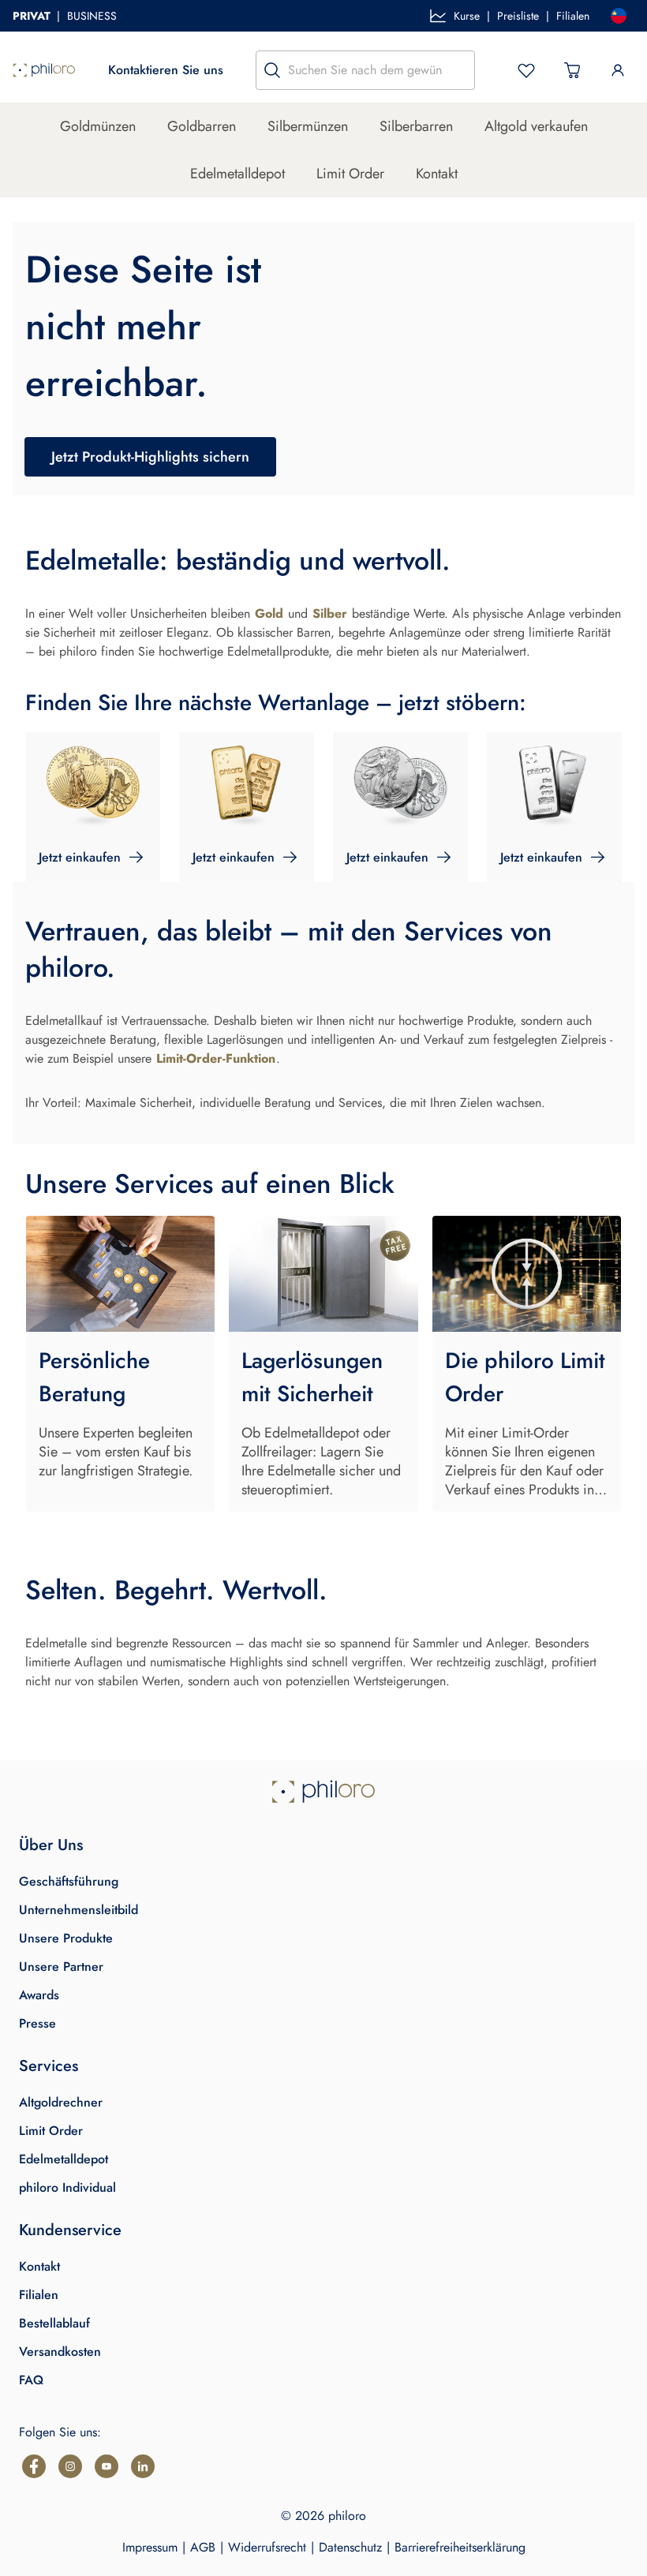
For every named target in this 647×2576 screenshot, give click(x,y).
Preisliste (518, 16)
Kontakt (437, 174)
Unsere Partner (61, 1967)
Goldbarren (202, 126)
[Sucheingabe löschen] (458, 70)
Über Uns (51, 1845)
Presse (37, 2023)
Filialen (573, 16)
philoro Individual (67, 2187)
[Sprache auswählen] (619, 16)
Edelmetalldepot (237, 174)
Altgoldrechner (61, 2102)
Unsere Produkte (66, 1938)
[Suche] (272, 70)
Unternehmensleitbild (79, 1910)
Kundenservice (70, 2230)
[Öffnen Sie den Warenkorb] (572, 70)
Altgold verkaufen (536, 126)
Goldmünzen (98, 126)
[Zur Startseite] (44, 70)
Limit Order (350, 174)
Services (49, 2066)
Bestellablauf (54, 2323)
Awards (39, 1995)
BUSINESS (92, 16)
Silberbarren (416, 126)
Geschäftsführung (69, 1881)
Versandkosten (60, 2352)
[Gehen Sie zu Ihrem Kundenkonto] (618, 70)
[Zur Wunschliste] (526, 70)
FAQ (31, 2380)
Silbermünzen (308, 126)
